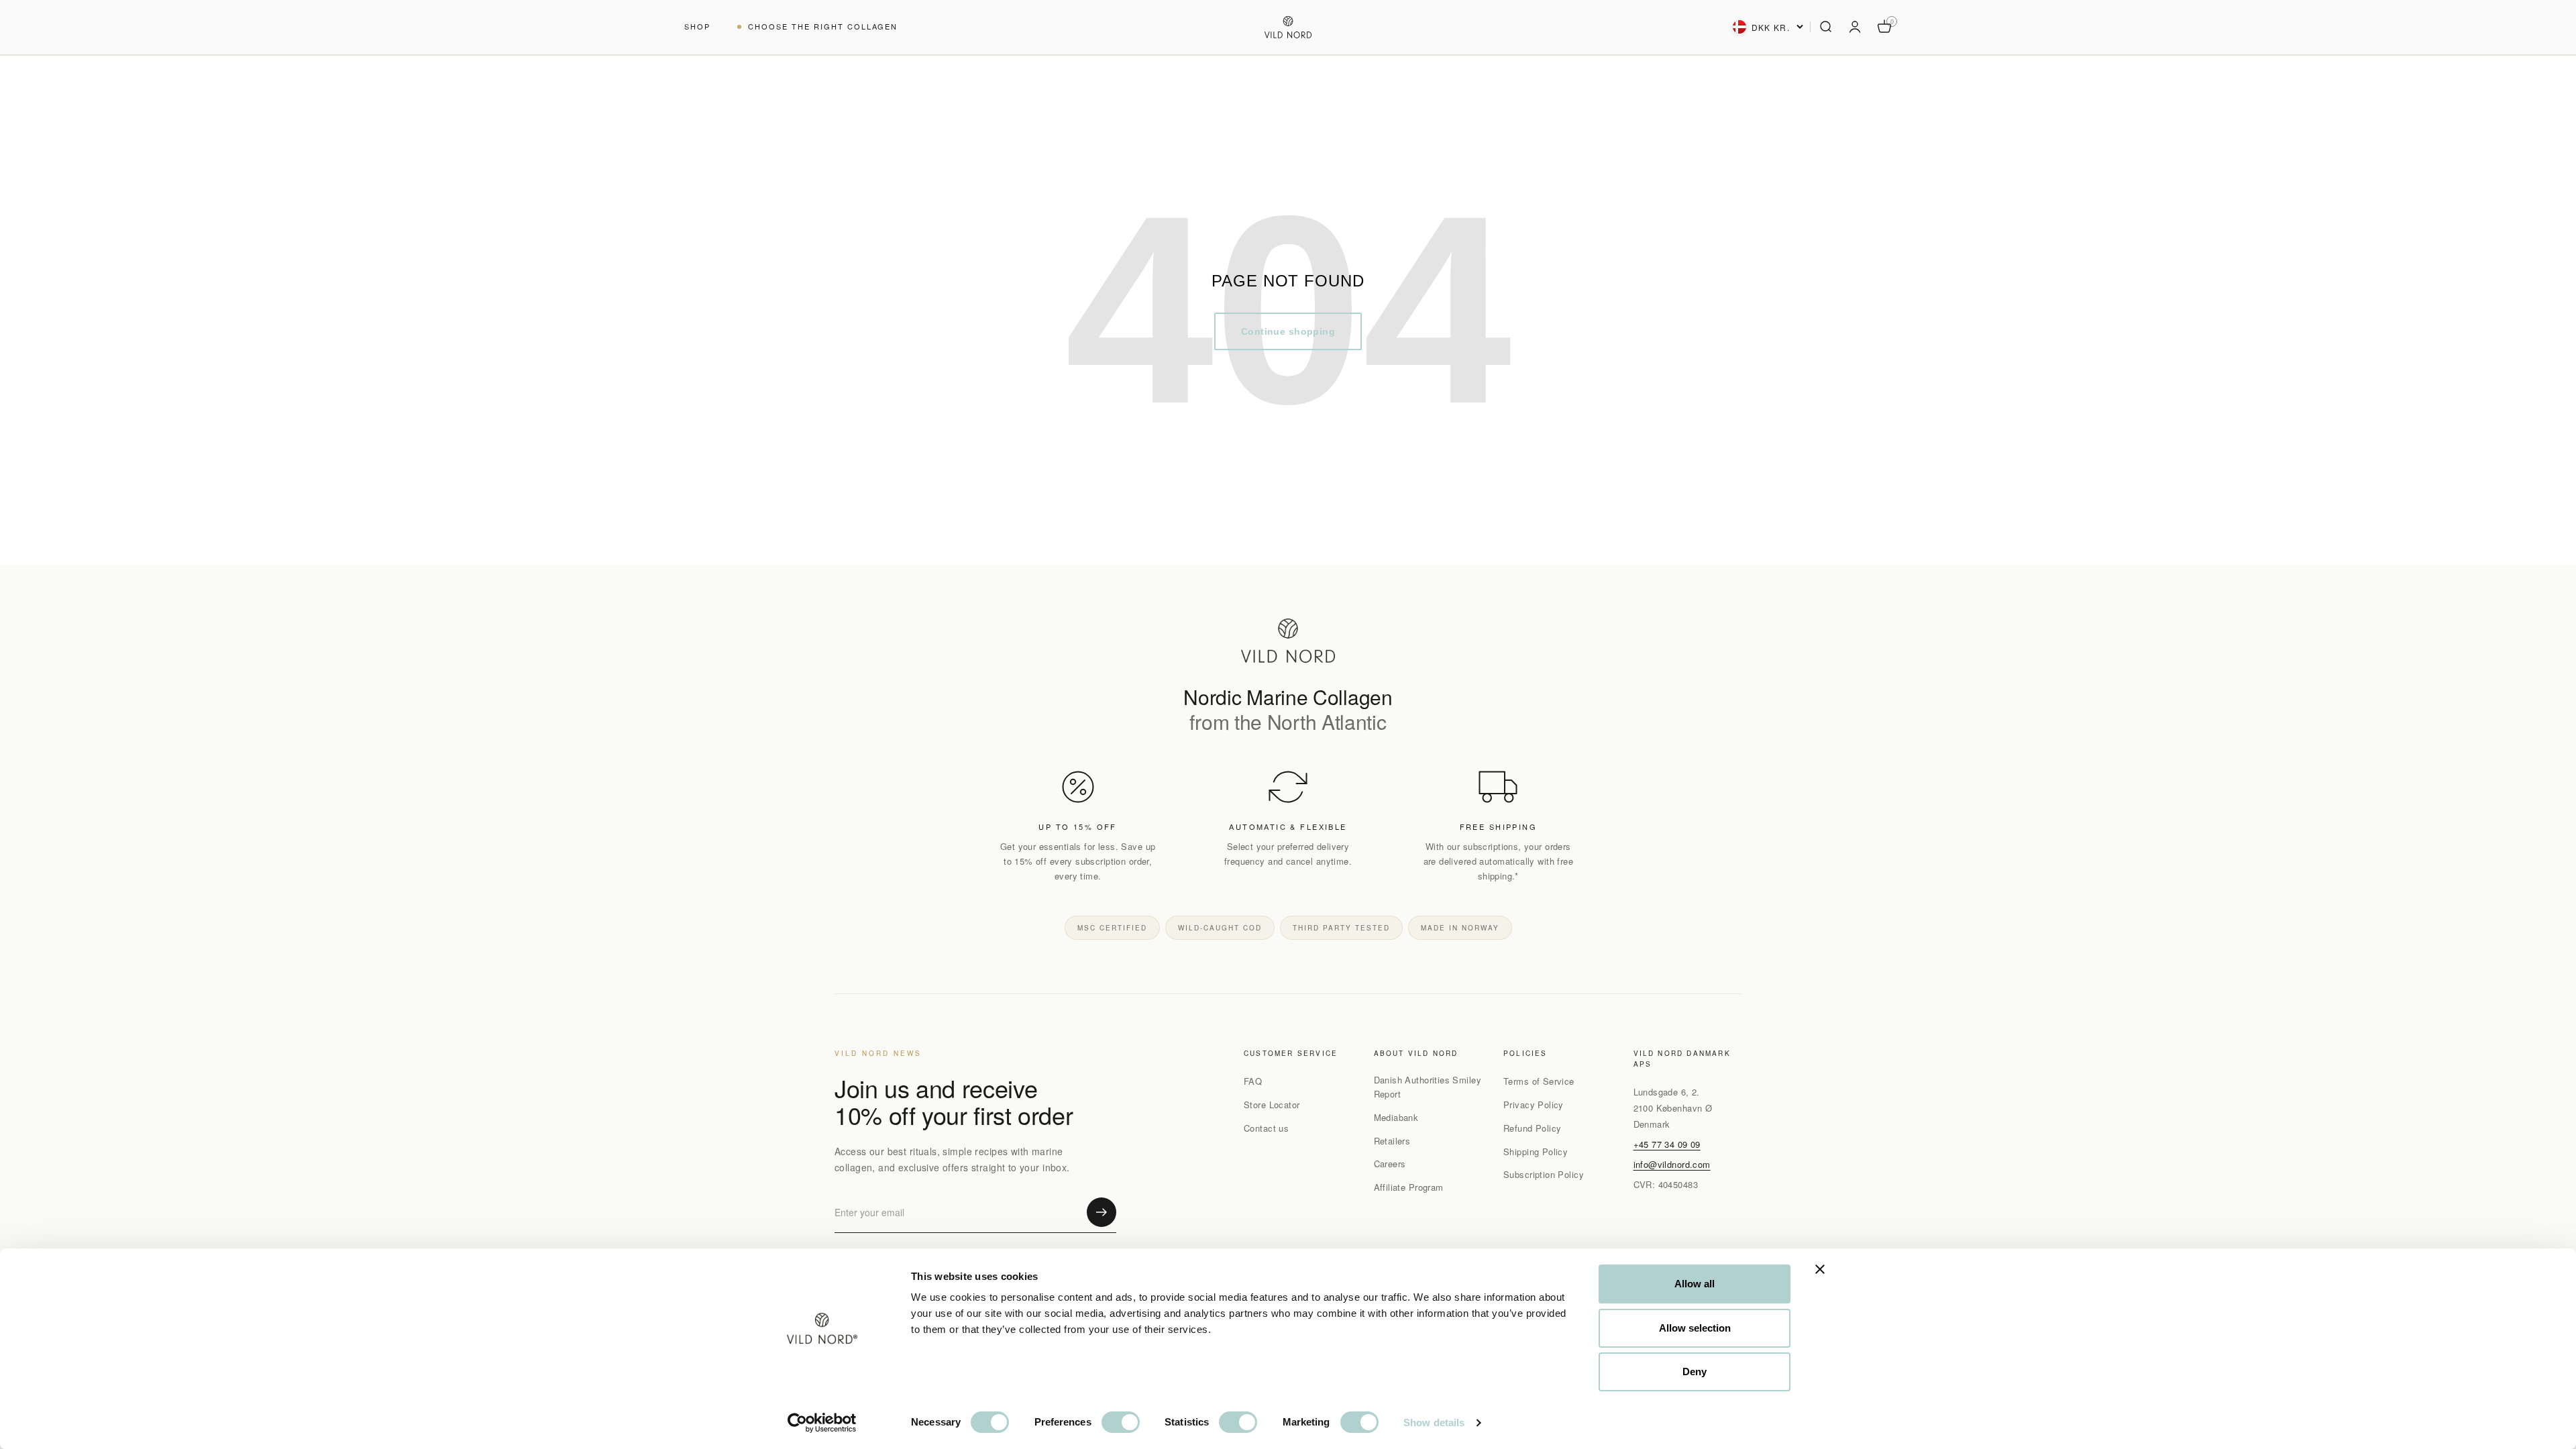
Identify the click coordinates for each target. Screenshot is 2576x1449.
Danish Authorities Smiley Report (1428, 1087)
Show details (1434, 1423)
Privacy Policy (1534, 1105)
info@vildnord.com (1672, 1164)
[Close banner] (1820, 1269)
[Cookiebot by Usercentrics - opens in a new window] (822, 1423)
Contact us (1266, 1128)
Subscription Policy (1544, 1174)
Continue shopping (1288, 331)
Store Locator (1272, 1105)
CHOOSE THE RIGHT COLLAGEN (823, 26)
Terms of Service (1539, 1081)
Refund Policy (1532, 1128)
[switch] (1121, 1422)
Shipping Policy (1536, 1151)
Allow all (1695, 1284)
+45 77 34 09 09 (1667, 1144)
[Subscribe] (1102, 1212)
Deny (1695, 1372)
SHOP (697, 26)
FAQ (1253, 1081)
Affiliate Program (1409, 1187)
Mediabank (1396, 1117)
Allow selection (1695, 1328)
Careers (1390, 1164)
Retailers (1392, 1141)
